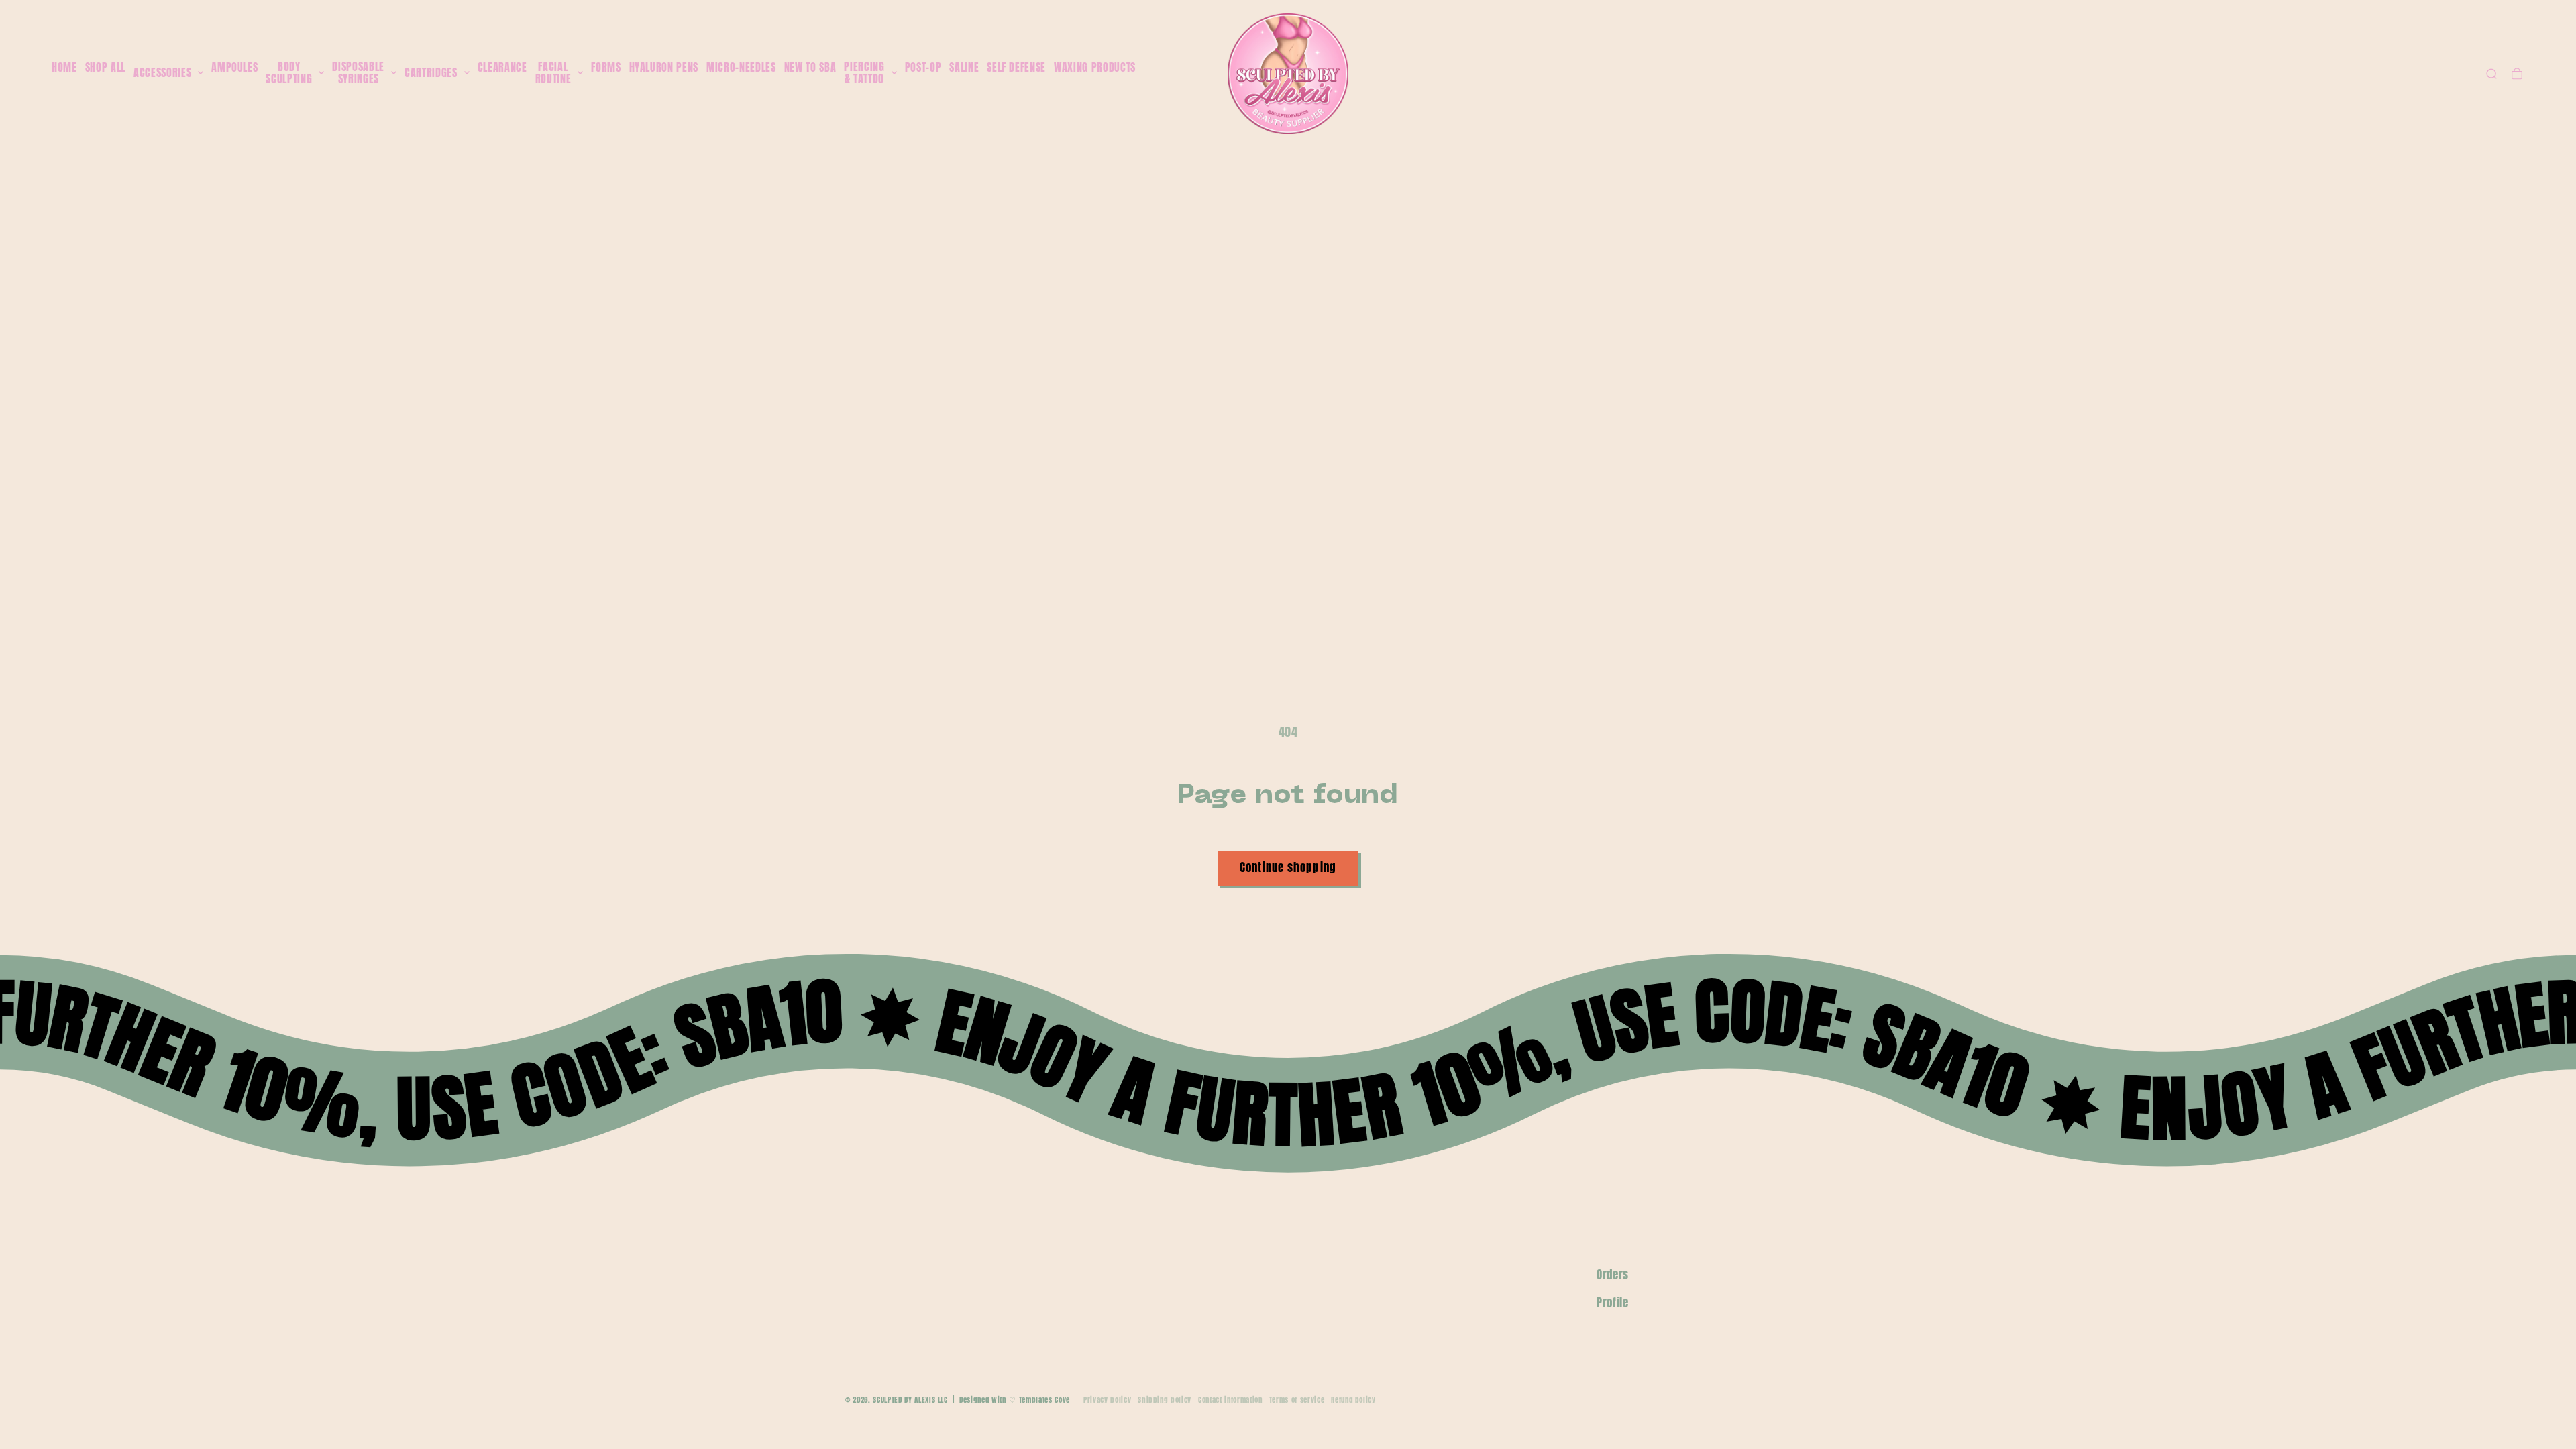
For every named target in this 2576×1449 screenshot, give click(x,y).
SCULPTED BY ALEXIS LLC (910, 1400)
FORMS (606, 67)
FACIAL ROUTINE (553, 73)
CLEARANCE (502, 67)
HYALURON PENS (664, 67)
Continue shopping (1288, 867)
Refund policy (1353, 1400)
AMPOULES (234, 67)
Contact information (1230, 1400)
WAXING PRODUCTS (1095, 67)
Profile (1613, 1303)
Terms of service (1297, 1400)
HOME (64, 67)
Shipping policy (1165, 1400)
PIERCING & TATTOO (864, 73)
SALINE (964, 67)
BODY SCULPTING (289, 73)
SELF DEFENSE (1016, 67)
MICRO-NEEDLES (741, 67)
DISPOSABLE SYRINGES (358, 73)
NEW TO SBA (810, 67)
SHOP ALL (105, 67)
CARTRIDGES (431, 73)
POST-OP (923, 67)
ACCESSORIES (162, 73)
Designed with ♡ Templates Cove (1015, 1400)
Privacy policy (1107, 1400)
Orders (1613, 1275)
